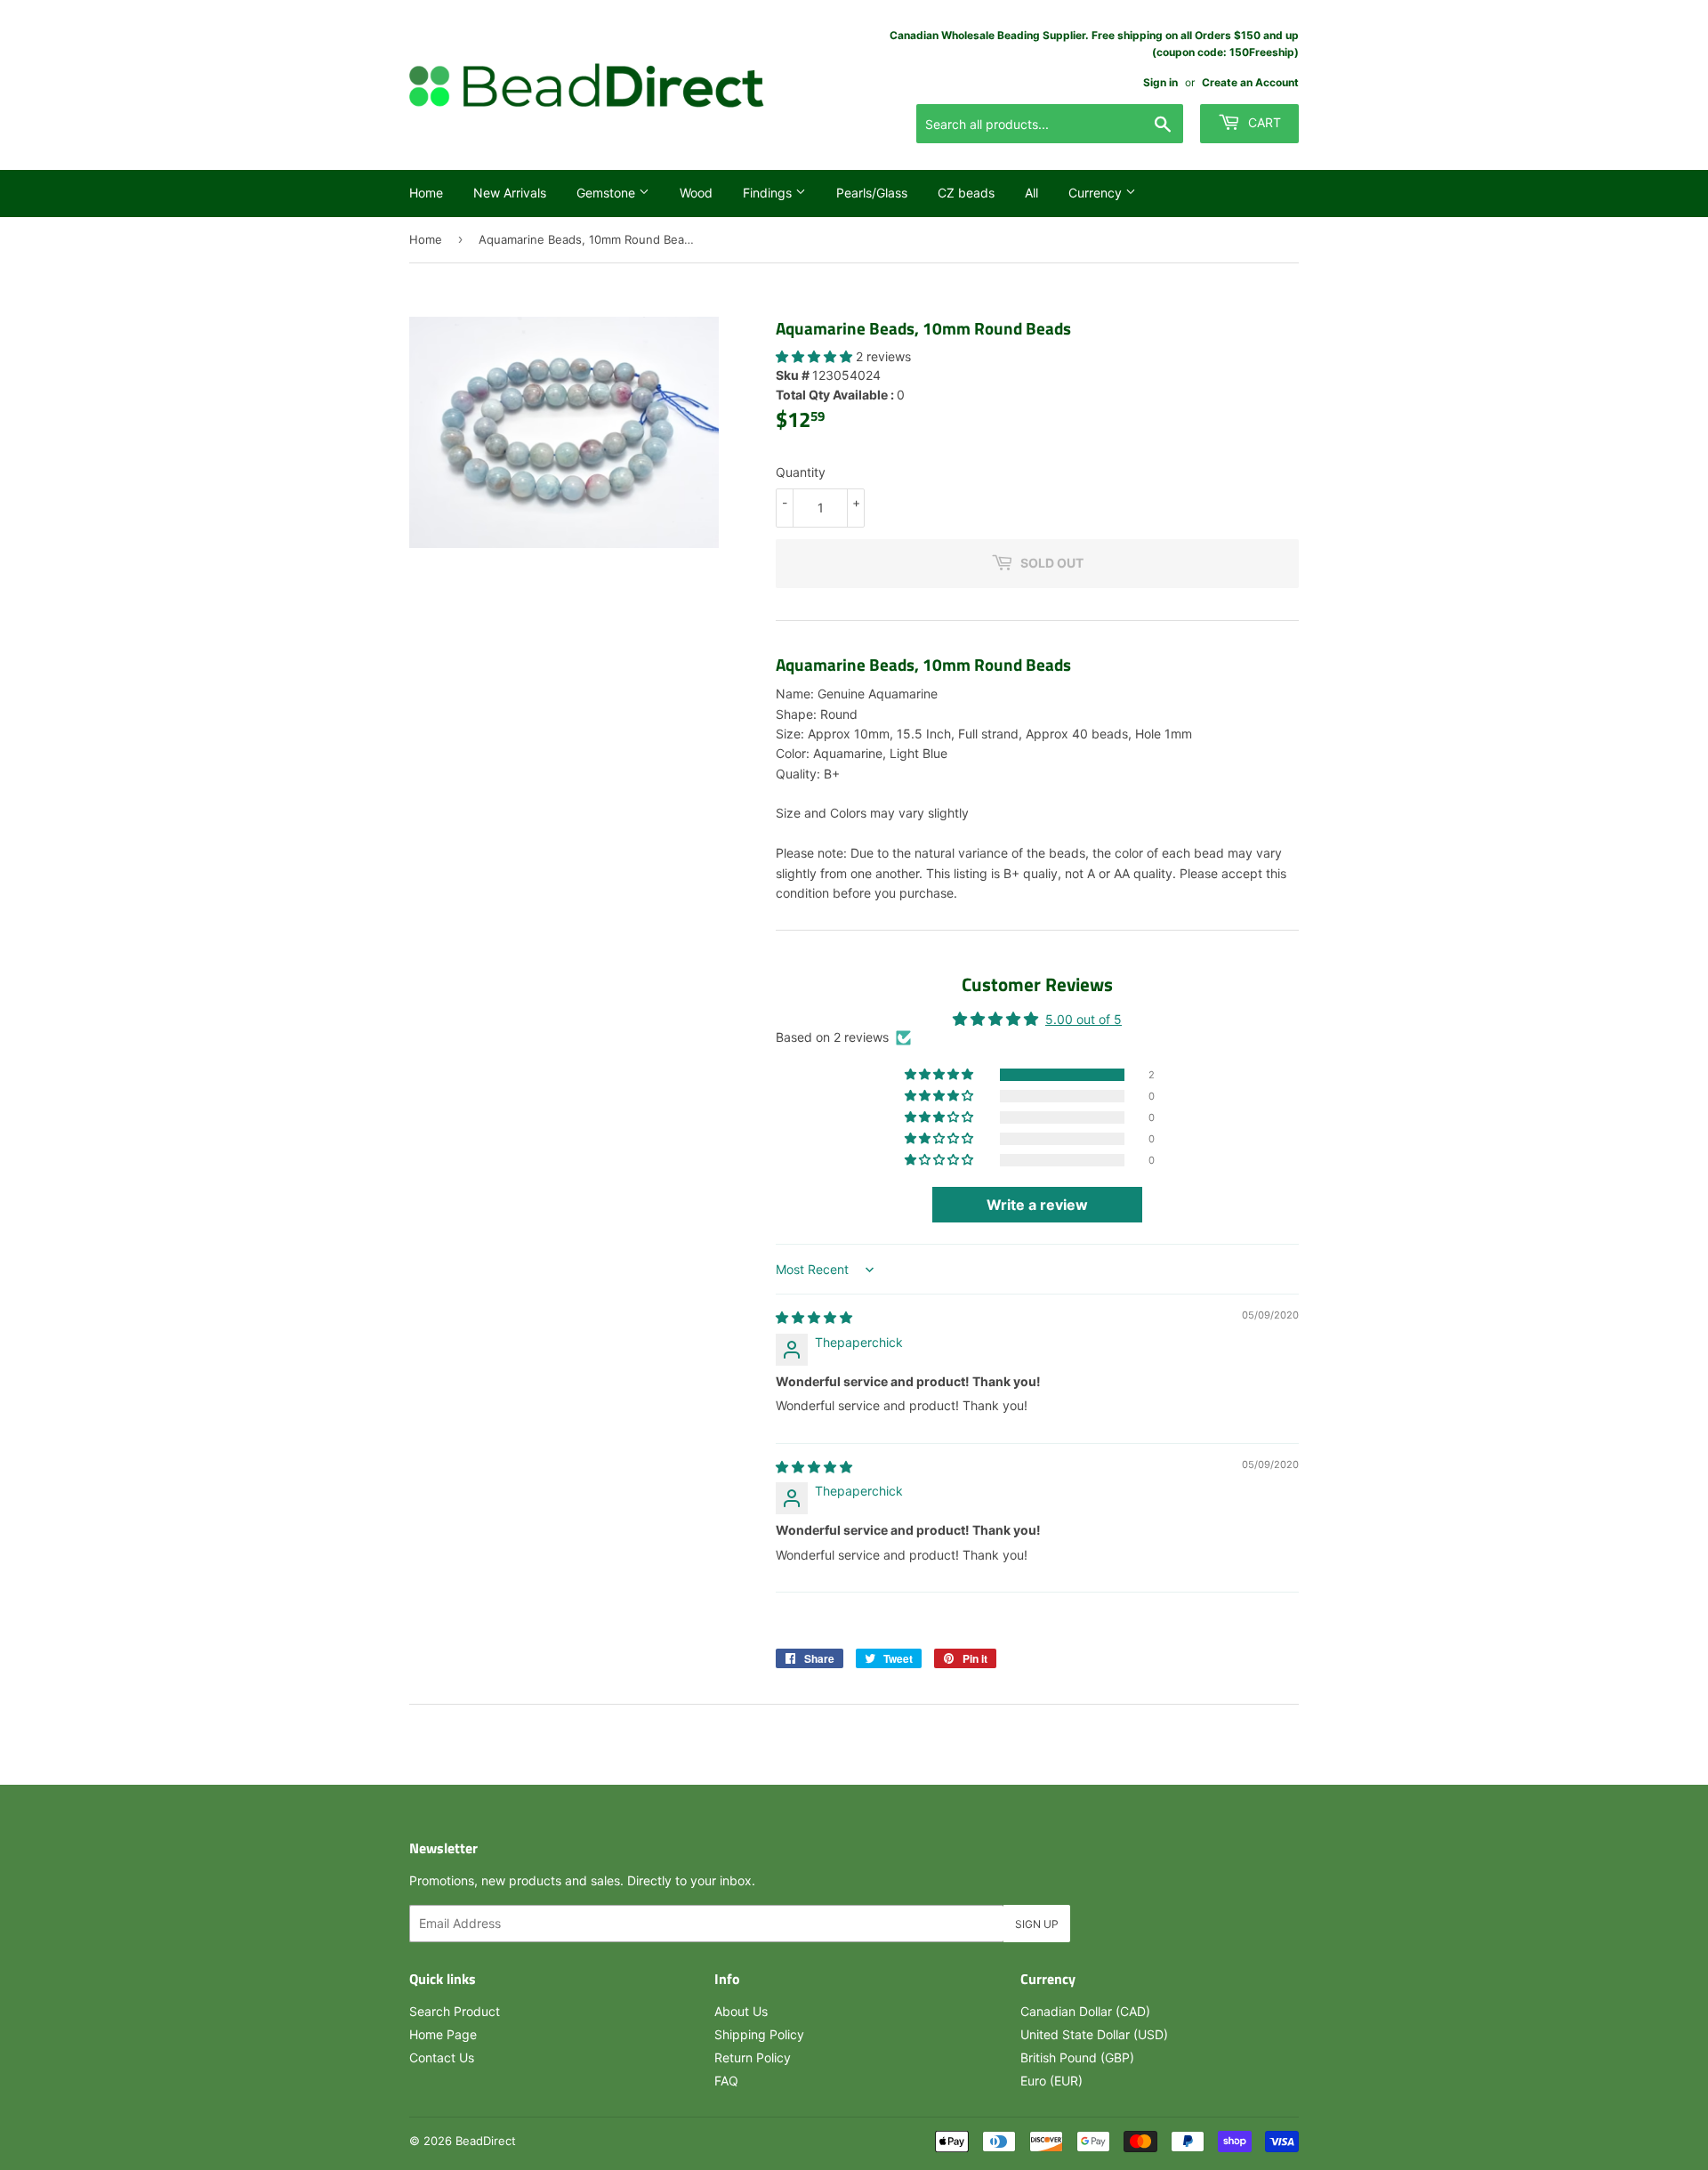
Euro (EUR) (1051, 2081)
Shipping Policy (759, 2034)
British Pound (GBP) (1077, 2057)
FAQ (726, 2081)
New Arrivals (510, 193)
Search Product (455, 2011)
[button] (816, 356)
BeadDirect (486, 2141)
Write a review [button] (1037, 1205)
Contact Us (442, 2057)
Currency (1097, 193)
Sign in (1160, 82)
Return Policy (753, 2057)
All (1031, 193)
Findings (769, 193)
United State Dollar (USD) (1094, 2034)
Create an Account (1250, 82)
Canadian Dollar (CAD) (1085, 2011)
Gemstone (608, 193)
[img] (814, 1317)
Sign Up (1037, 1924)
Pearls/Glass (872, 193)
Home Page (443, 2034)
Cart (1263, 122)
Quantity (801, 472)
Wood (696, 193)
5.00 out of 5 (1084, 1019)
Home (426, 193)
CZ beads (966, 193)
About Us (741, 2011)
